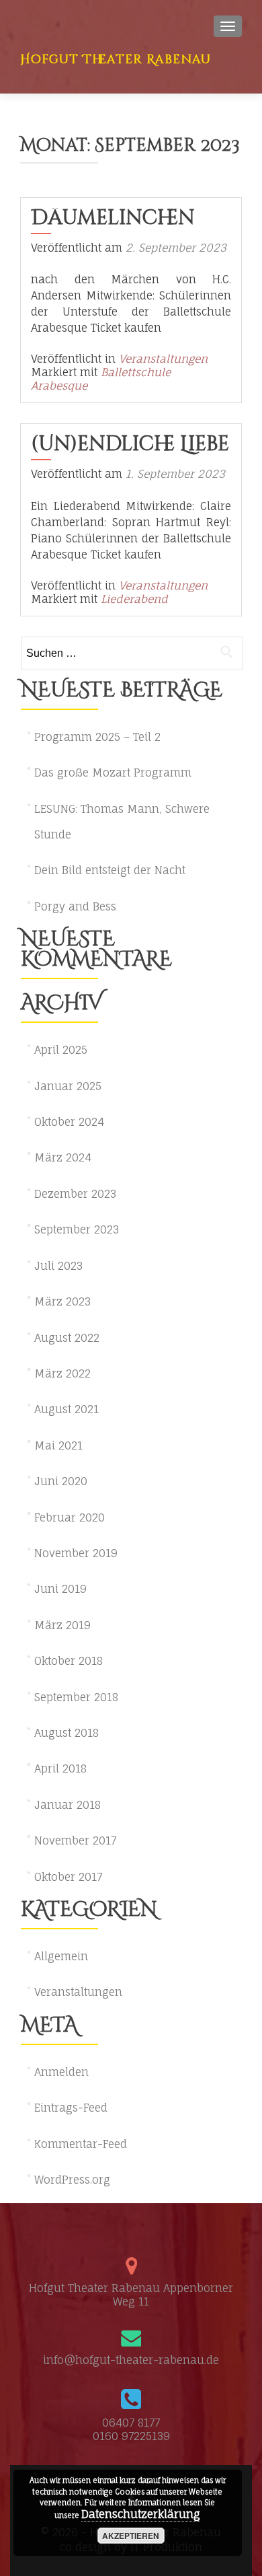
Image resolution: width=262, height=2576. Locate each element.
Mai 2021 (58, 1445)
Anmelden (61, 2072)
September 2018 (76, 1697)
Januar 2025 (68, 1086)
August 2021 (67, 1409)
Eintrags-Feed (71, 2108)
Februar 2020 (70, 1517)
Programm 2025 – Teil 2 (97, 737)
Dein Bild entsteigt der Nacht (110, 870)
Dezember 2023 (75, 1194)
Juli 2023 (58, 1266)
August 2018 (67, 1733)
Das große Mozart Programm (113, 773)
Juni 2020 (61, 1481)
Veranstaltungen (163, 359)
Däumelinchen (113, 218)
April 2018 (60, 1768)
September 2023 (77, 1229)
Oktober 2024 (69, 1122)
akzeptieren (131, 2536)
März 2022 (62, 1373)
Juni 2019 (60, 1589)
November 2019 (76, 1553)
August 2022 (67, 1338)
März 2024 (63, 1157)
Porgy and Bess (75, 906)
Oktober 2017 (68, 1877)
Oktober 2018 (69, 1661)
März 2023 (62, 1301)
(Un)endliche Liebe (130, 444)
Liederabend (134, 599)
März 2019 (62, 1625)
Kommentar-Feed (81, 2144)
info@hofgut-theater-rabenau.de (131, 2360)
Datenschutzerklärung (141, 2514)
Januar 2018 (68, 1805)
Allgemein (61, 1956)
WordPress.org (72, 2180)
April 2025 (61, 1050)
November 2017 (75, 1840)
